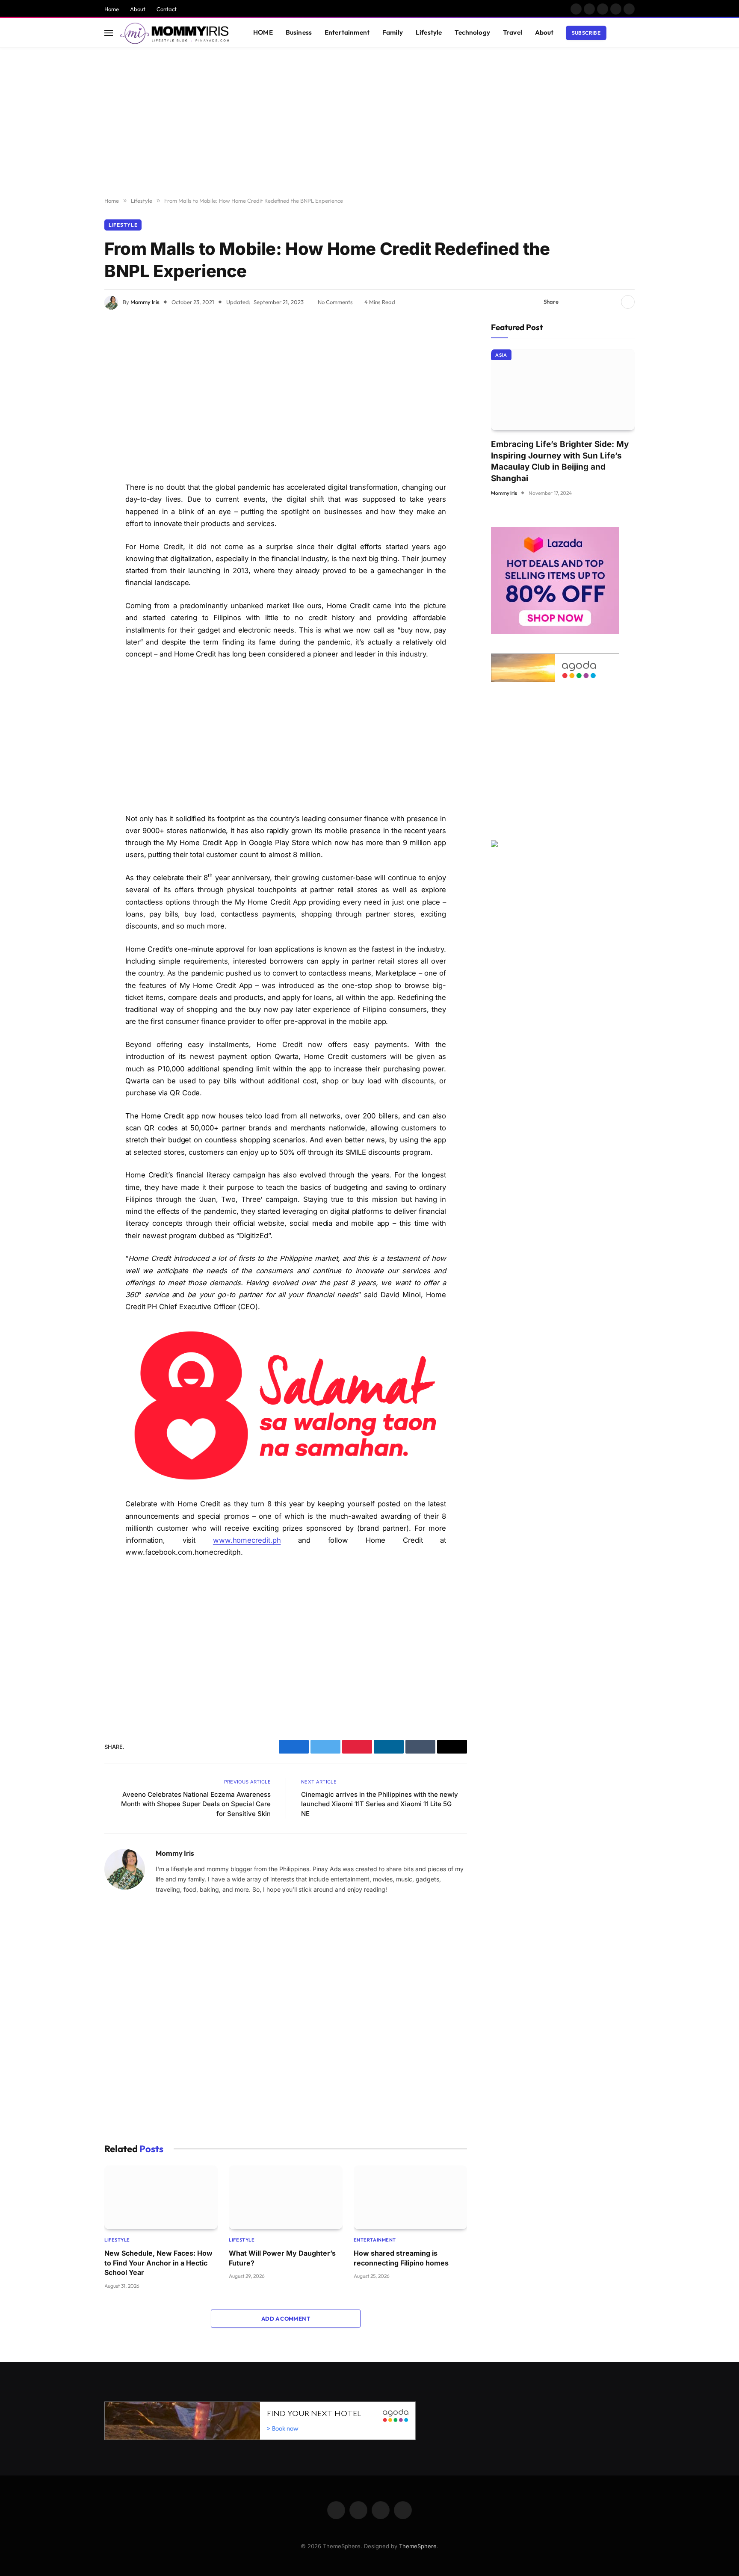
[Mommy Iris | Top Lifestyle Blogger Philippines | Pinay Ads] (176, 33)
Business (299, 32)
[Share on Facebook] (570, 302)
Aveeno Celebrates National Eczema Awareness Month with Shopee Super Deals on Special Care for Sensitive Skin (196, 1804)
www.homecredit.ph (247, 1540)
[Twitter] (74, 375)
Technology (472, 32)
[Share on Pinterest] (597, 302)
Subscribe (586, 33)
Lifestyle (429, 32)
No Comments (335, 302)
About (138, 9)
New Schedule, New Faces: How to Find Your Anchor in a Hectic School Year (158, 2263)
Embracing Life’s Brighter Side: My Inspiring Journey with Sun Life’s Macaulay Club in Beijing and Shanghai (560, 461)
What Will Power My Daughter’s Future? (282, 2258)
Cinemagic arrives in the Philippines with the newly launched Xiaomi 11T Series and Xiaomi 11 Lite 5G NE (380, 1804)
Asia (501, 355)
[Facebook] (74, 353)
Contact (167, 9)
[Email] (74, 441)
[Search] (631, 33)
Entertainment (347, 32)
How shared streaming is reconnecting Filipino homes (401, 2258)
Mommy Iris (145, 302)
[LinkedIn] (74, 397)
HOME (263, 32)
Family (393, 32)
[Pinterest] (74, 419)
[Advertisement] (369, 123)
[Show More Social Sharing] (628, 302)
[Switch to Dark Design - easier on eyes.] (618, 33)
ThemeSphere (418, 2546)
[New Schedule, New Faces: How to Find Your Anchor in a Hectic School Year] (161, 2197)
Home (112, 9)
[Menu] (109, 33)
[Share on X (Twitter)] (584, 302)
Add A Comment (286, 2319)
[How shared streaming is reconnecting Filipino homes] (410, 2197)
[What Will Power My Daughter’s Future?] (285, 2197)
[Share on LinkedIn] (611, 302)
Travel (513, 32)
